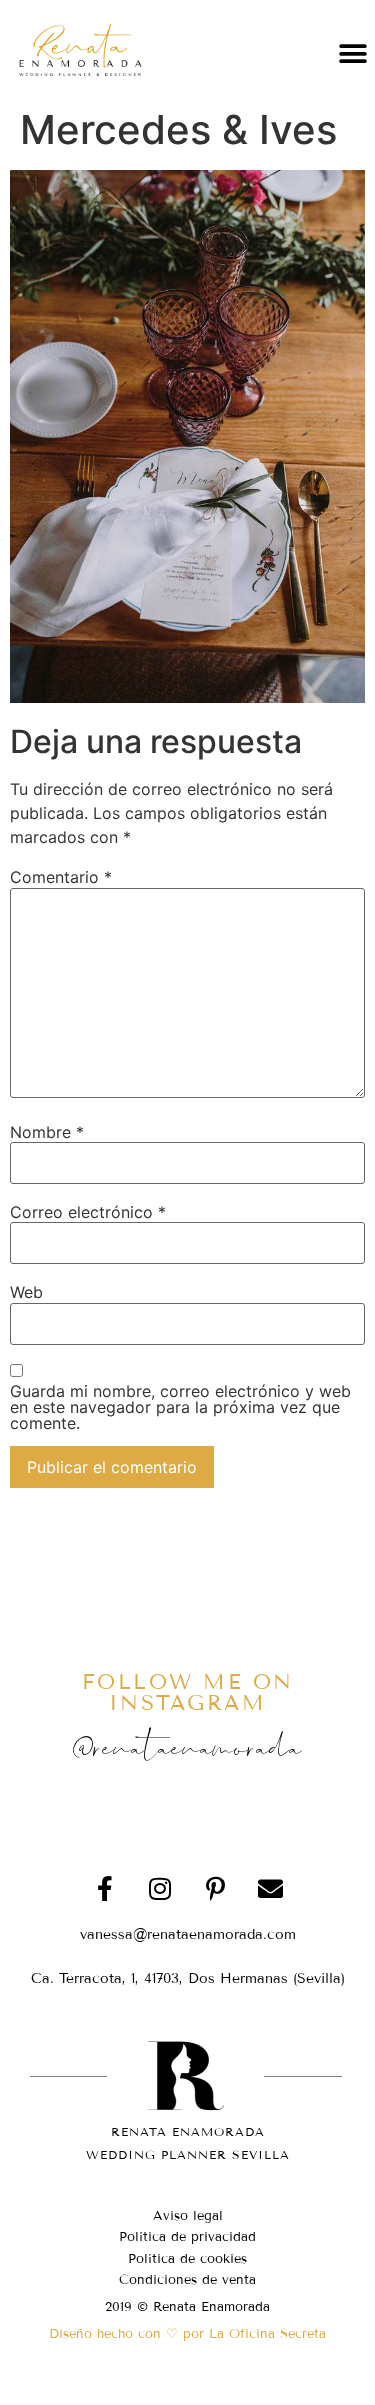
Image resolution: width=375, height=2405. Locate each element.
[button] (352, 53)
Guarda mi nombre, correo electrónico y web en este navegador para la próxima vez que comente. (180, 1407)
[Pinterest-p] (215, 1888)
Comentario (61, 877)
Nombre (47, 1132)
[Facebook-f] (105, 1888)
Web (26, 1292)
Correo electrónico (88, 1212)
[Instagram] (160, 1888)
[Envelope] (270, 1888)
